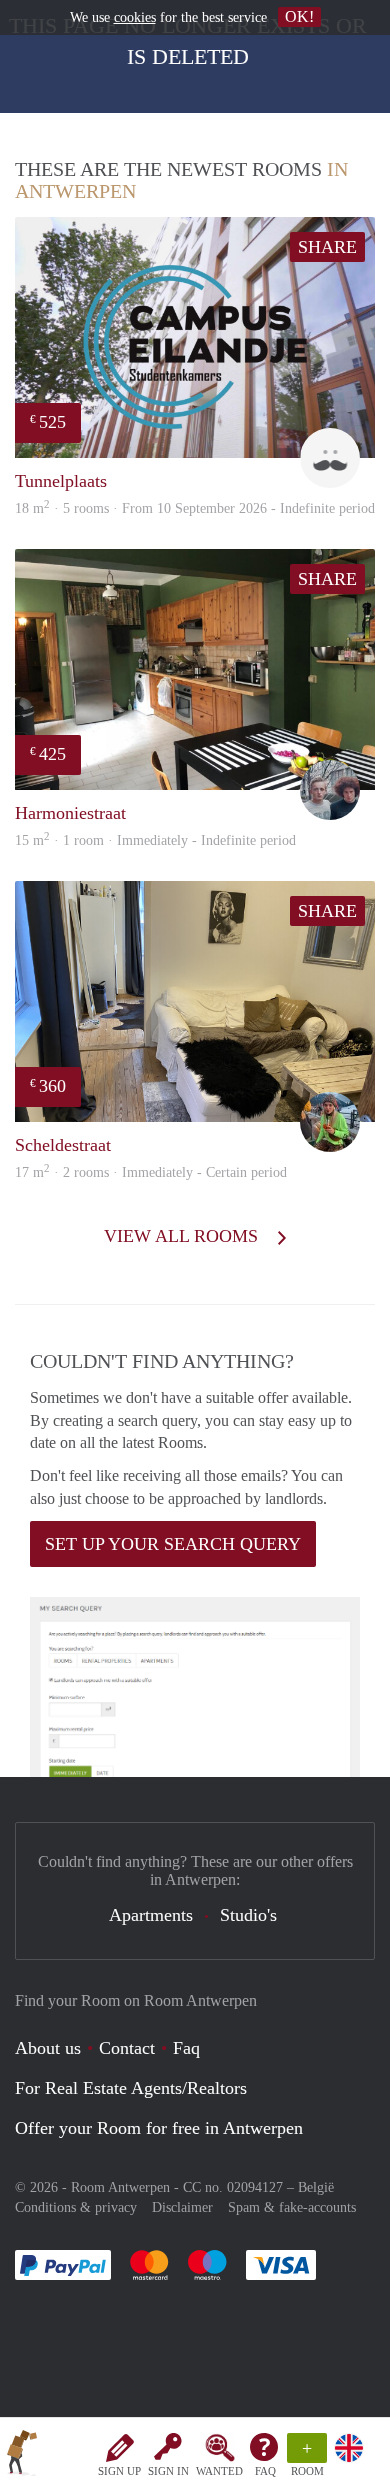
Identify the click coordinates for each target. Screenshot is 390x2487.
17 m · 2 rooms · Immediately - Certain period (151, 1172)
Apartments (151, 1915)
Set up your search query (173, 1544)
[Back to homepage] (22, 2456)
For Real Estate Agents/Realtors (131, 2088)
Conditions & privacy (76, 2207)
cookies (135, 17)
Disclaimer (182, 2207)
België (316, 2187)
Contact (127, 2048)
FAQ (265, 2471)
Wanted (219, 2471)
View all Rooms (183, 1236)
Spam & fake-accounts (292, 2207)
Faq (186, 2048)
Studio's (248, 1915)
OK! (299, 16)
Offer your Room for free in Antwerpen (159, 2128)
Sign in (168, 2471)
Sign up (119, 2471)
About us (48, 2048)
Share (327, 247)
